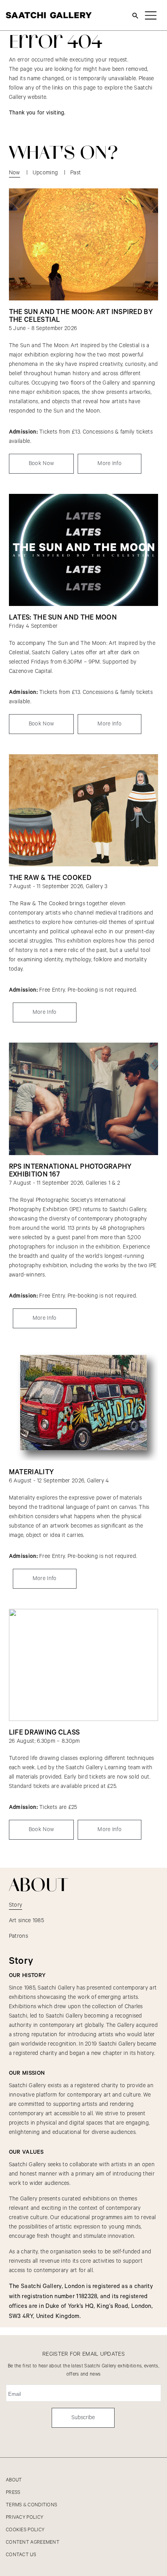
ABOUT (14, 2480)
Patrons (18, 1936)
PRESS (13, 2493)
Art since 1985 (26, 1921)
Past (76, 173)
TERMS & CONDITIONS (31, 2505)
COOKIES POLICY (25, 2530)
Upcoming (45, 173)
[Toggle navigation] (151, 15)
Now (15, 173)
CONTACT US (21, 2555)
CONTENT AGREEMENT (33, 2542)
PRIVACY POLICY (24, 2517)
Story (16, 1905)
